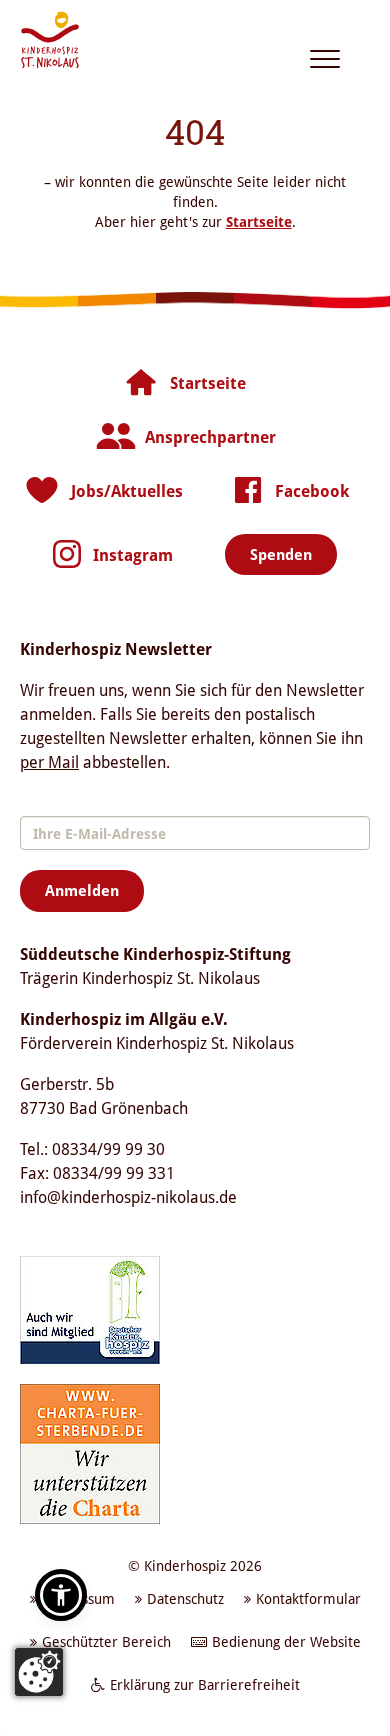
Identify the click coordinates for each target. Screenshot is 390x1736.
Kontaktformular (308, 1598)
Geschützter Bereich (106, 1641)
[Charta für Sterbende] (90, 1452)
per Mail (49, 762)
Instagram (133, 555)
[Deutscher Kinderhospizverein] (90, 1308)
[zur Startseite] (50, 40)
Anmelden (82, 890)
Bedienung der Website (286, 1641)
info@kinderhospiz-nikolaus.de (128, 1197)
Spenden (281, 554)
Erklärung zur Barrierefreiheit (205, 1684)
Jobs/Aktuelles (127, 491)
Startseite (259, 221)
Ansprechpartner (210, 437)
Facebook (312, 491)
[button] (61, 1595)
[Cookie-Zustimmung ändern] (39, 1672)
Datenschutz (185, 1598)
